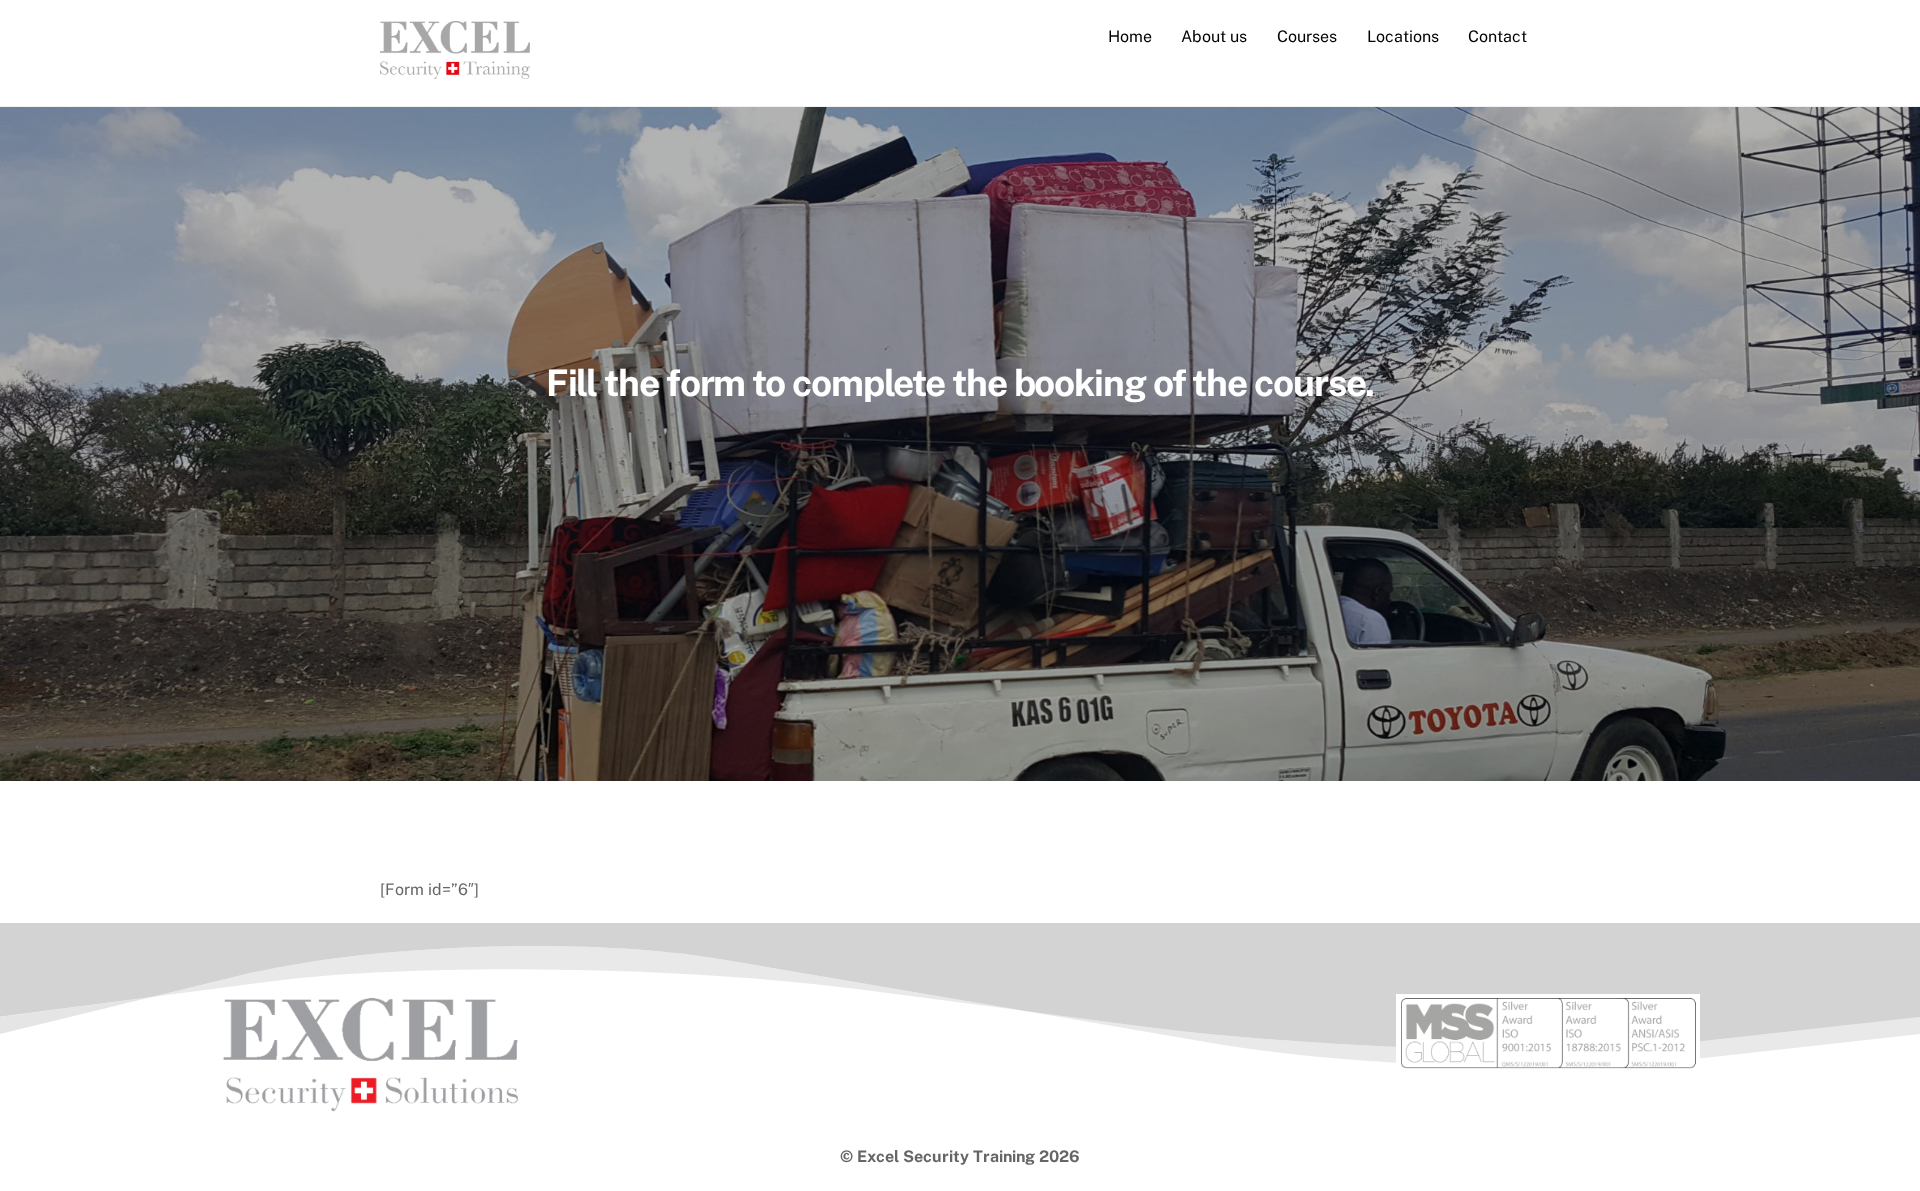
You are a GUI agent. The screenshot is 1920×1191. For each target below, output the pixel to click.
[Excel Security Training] (455, 69)
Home (1130, 36)
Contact (1497, 36)
